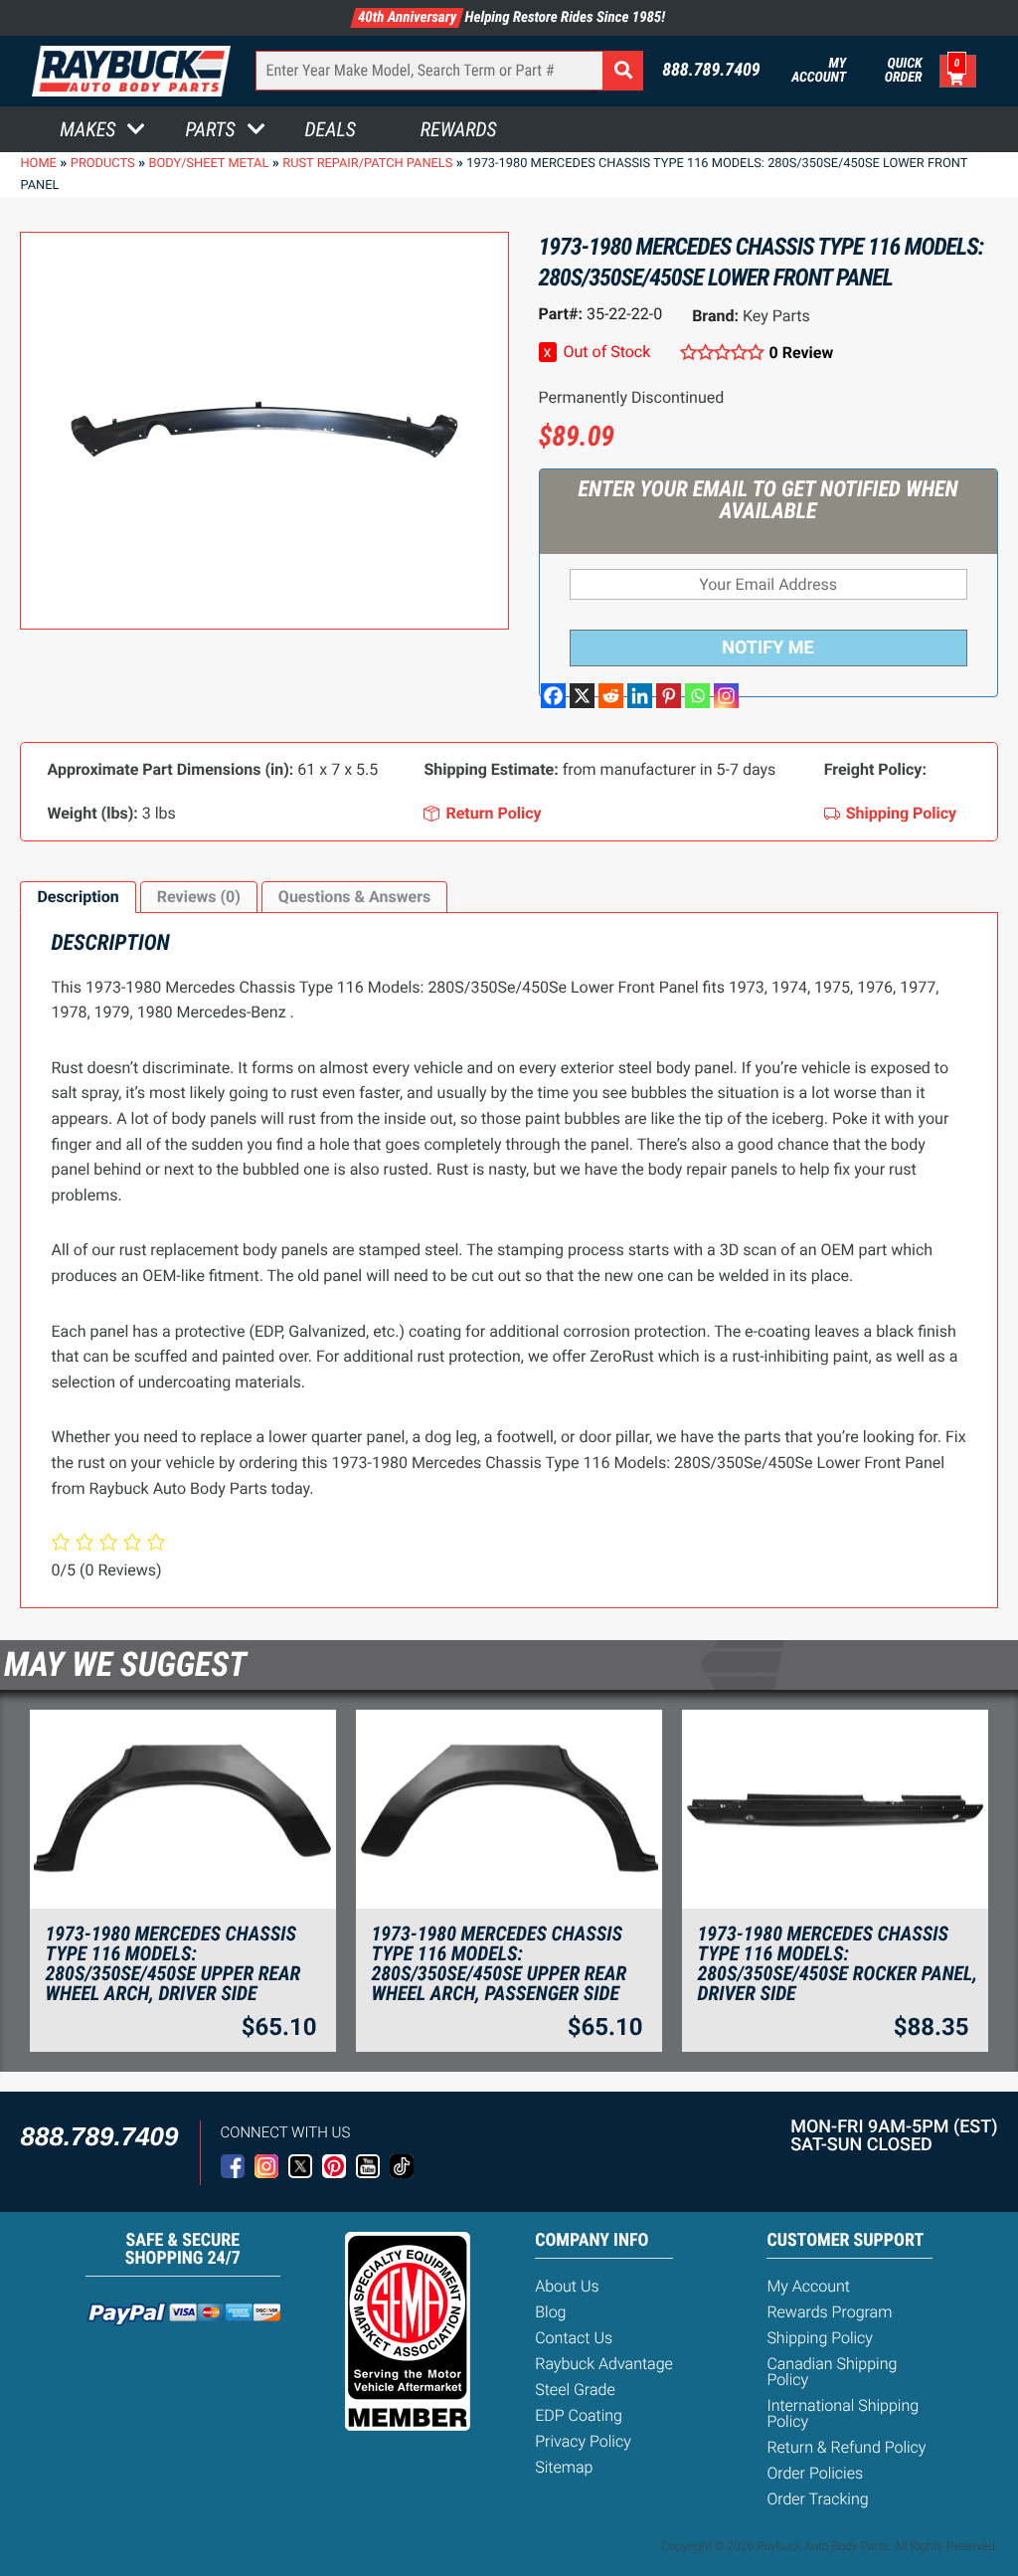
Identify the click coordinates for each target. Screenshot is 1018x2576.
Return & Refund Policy (846, 2447)
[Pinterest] (669, 696)
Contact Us (574, 2338)
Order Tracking (817, 2499)
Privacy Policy (583, 2441)
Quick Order (903, 71)
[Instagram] (726, 696)
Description (78, 897)
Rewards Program (829, 2312)
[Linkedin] (640, 696)
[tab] (78, 897)
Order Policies (815, 2473)
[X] (582, 696)
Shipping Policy (820, 2338)
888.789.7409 (711, 71)
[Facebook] (553, 696)
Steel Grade (575, 2390)
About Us (567, 2286)
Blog (550, 2312)
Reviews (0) (199, 897)
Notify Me (767, 648)
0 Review (801, 353)
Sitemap (564, 2467)
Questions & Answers (354, 897)
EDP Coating (579, 2415)
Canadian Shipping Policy (832, 2372)
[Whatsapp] (697, 696)
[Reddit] (611, 696)
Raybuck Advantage (604, 2364)
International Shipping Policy (843, 2413)
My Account (819, 71)
